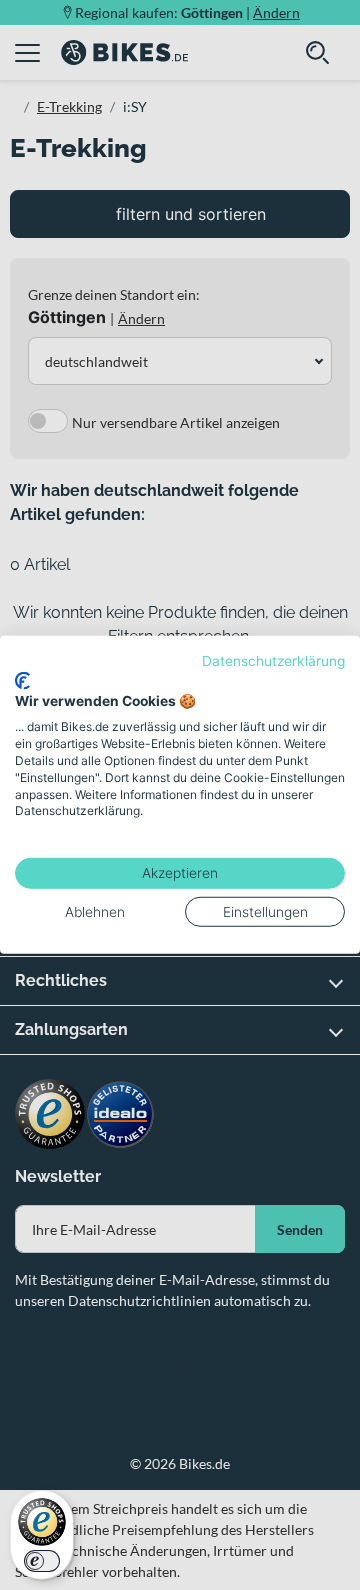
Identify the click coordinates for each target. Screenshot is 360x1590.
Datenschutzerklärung (273, 661)
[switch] (42, 1561)
